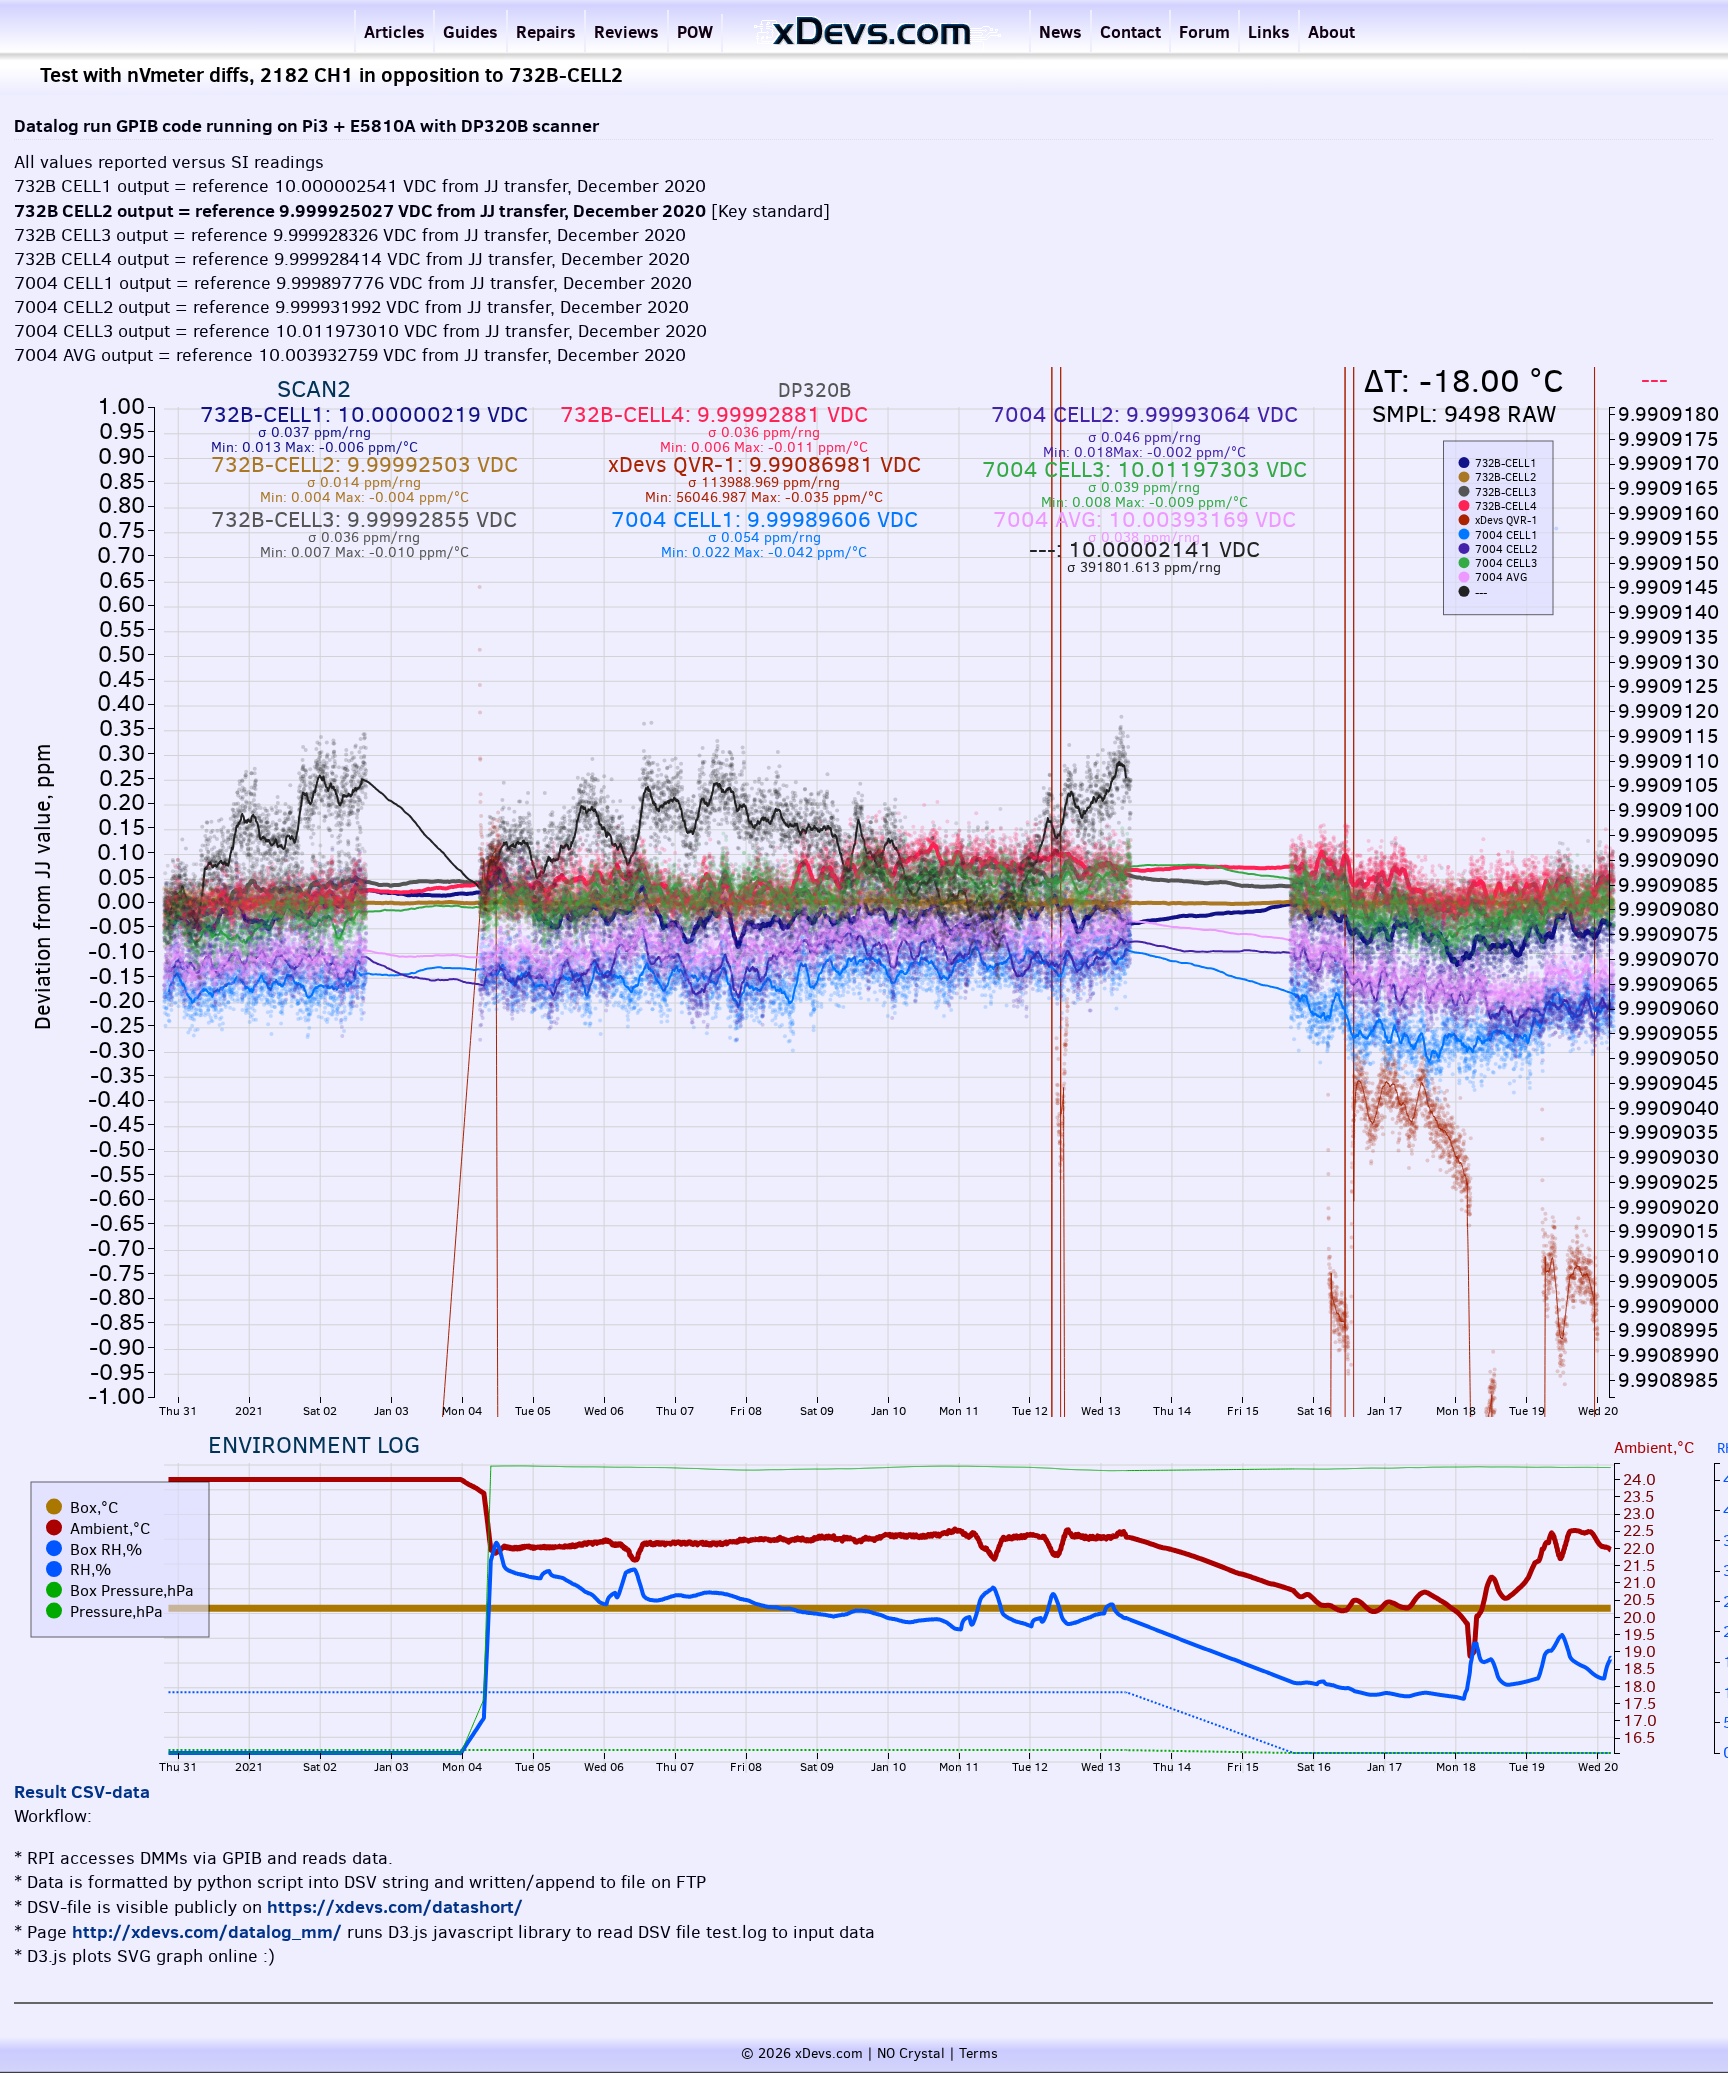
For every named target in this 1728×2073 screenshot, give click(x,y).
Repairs (546, 31)
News (1060, 31)
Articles (394, 31)
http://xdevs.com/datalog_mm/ (207, 1931)
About (1331, 31)
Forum (1204, 31)
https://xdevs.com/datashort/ (395, 1906)
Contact (1130, 31)
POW (695, 31)
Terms (978, 2053)
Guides (470, 31)
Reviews (626, 31)
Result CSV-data (82, 1791)
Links (1269, 31)
